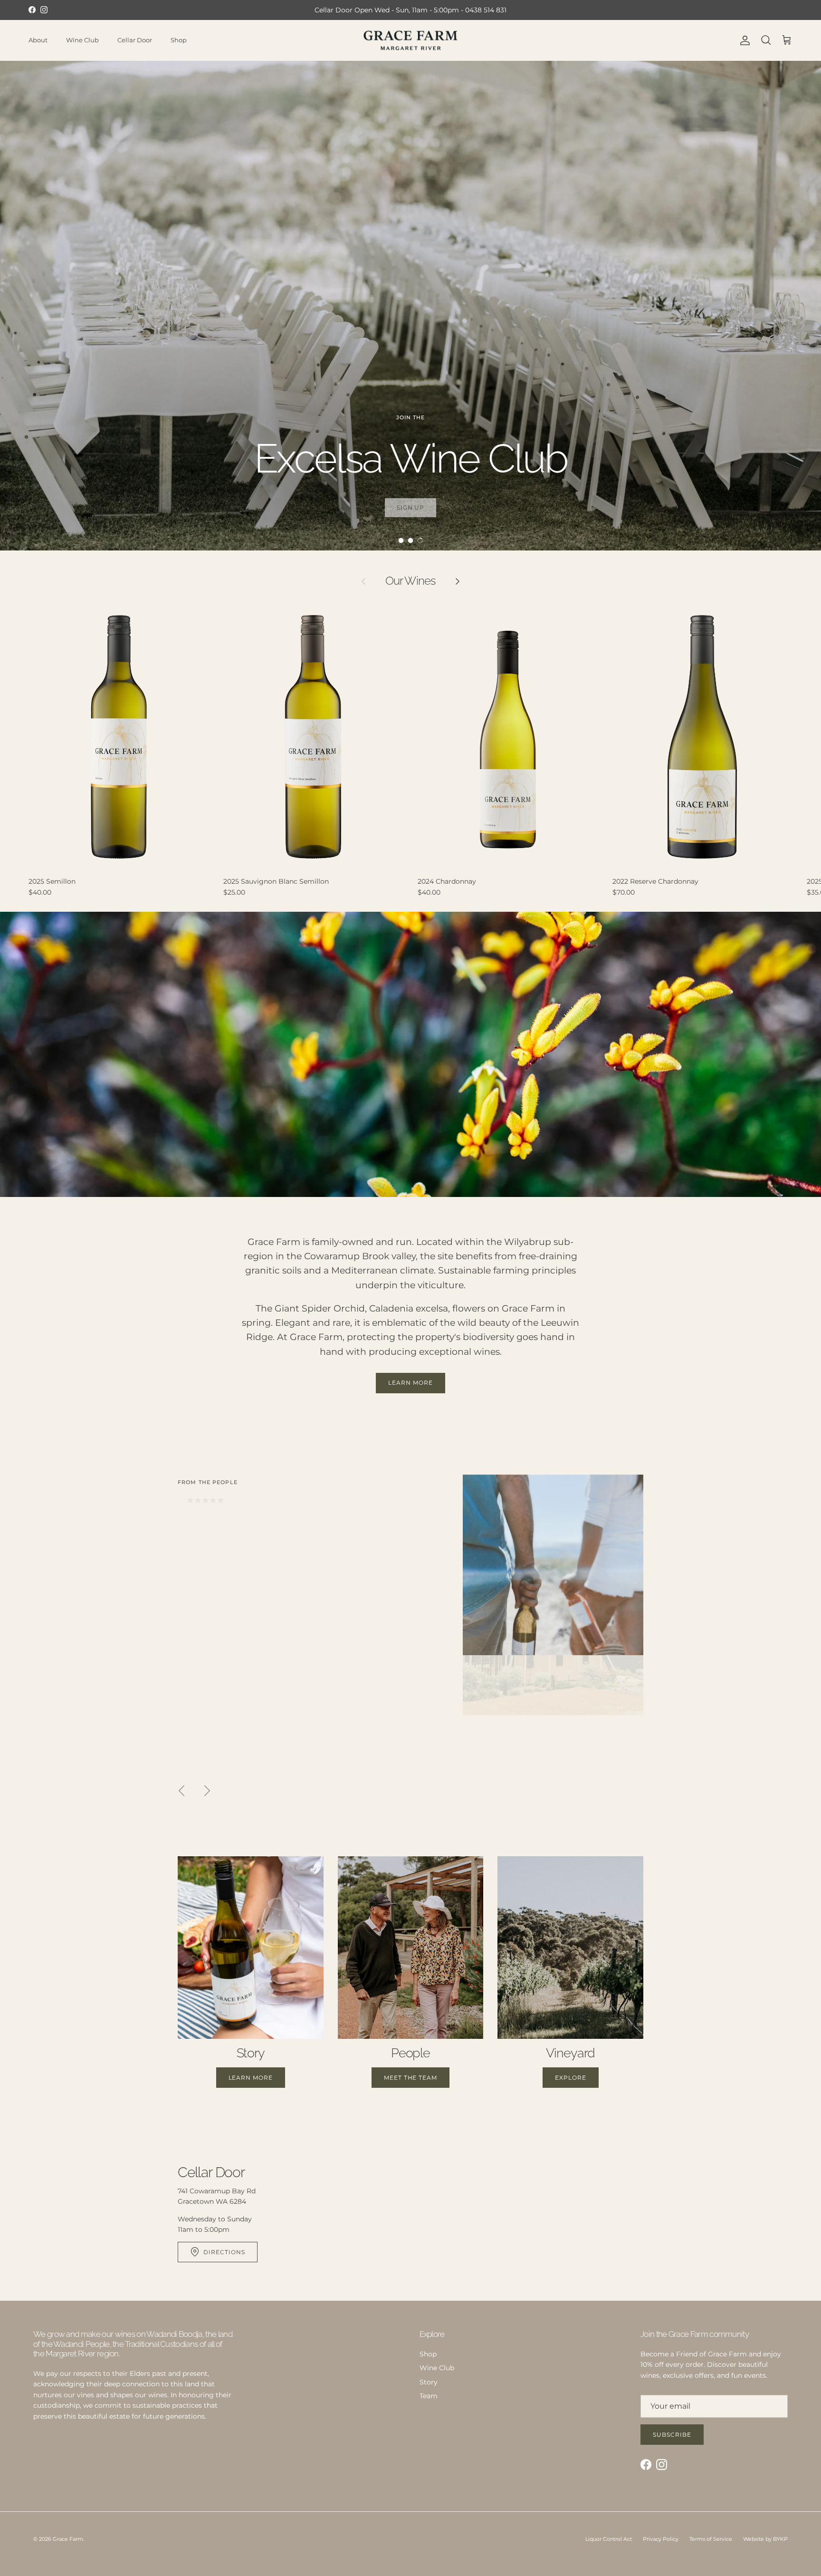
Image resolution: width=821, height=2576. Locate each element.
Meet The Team (410, 2078)
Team (429, 2396)
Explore (571, 2078)
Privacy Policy (661, 2539)
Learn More (410, 1383)
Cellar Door (135, 40)
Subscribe (672, 2435)
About (38, 40)
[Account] (743, 40)
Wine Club (82, 40)
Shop (179, 40)
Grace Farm (68, 2539)
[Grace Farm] (410, 40)
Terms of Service (711, 2539)
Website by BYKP (765, 2539)
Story (429, 2382)
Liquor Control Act (609, 2539)
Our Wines (410, 581)
